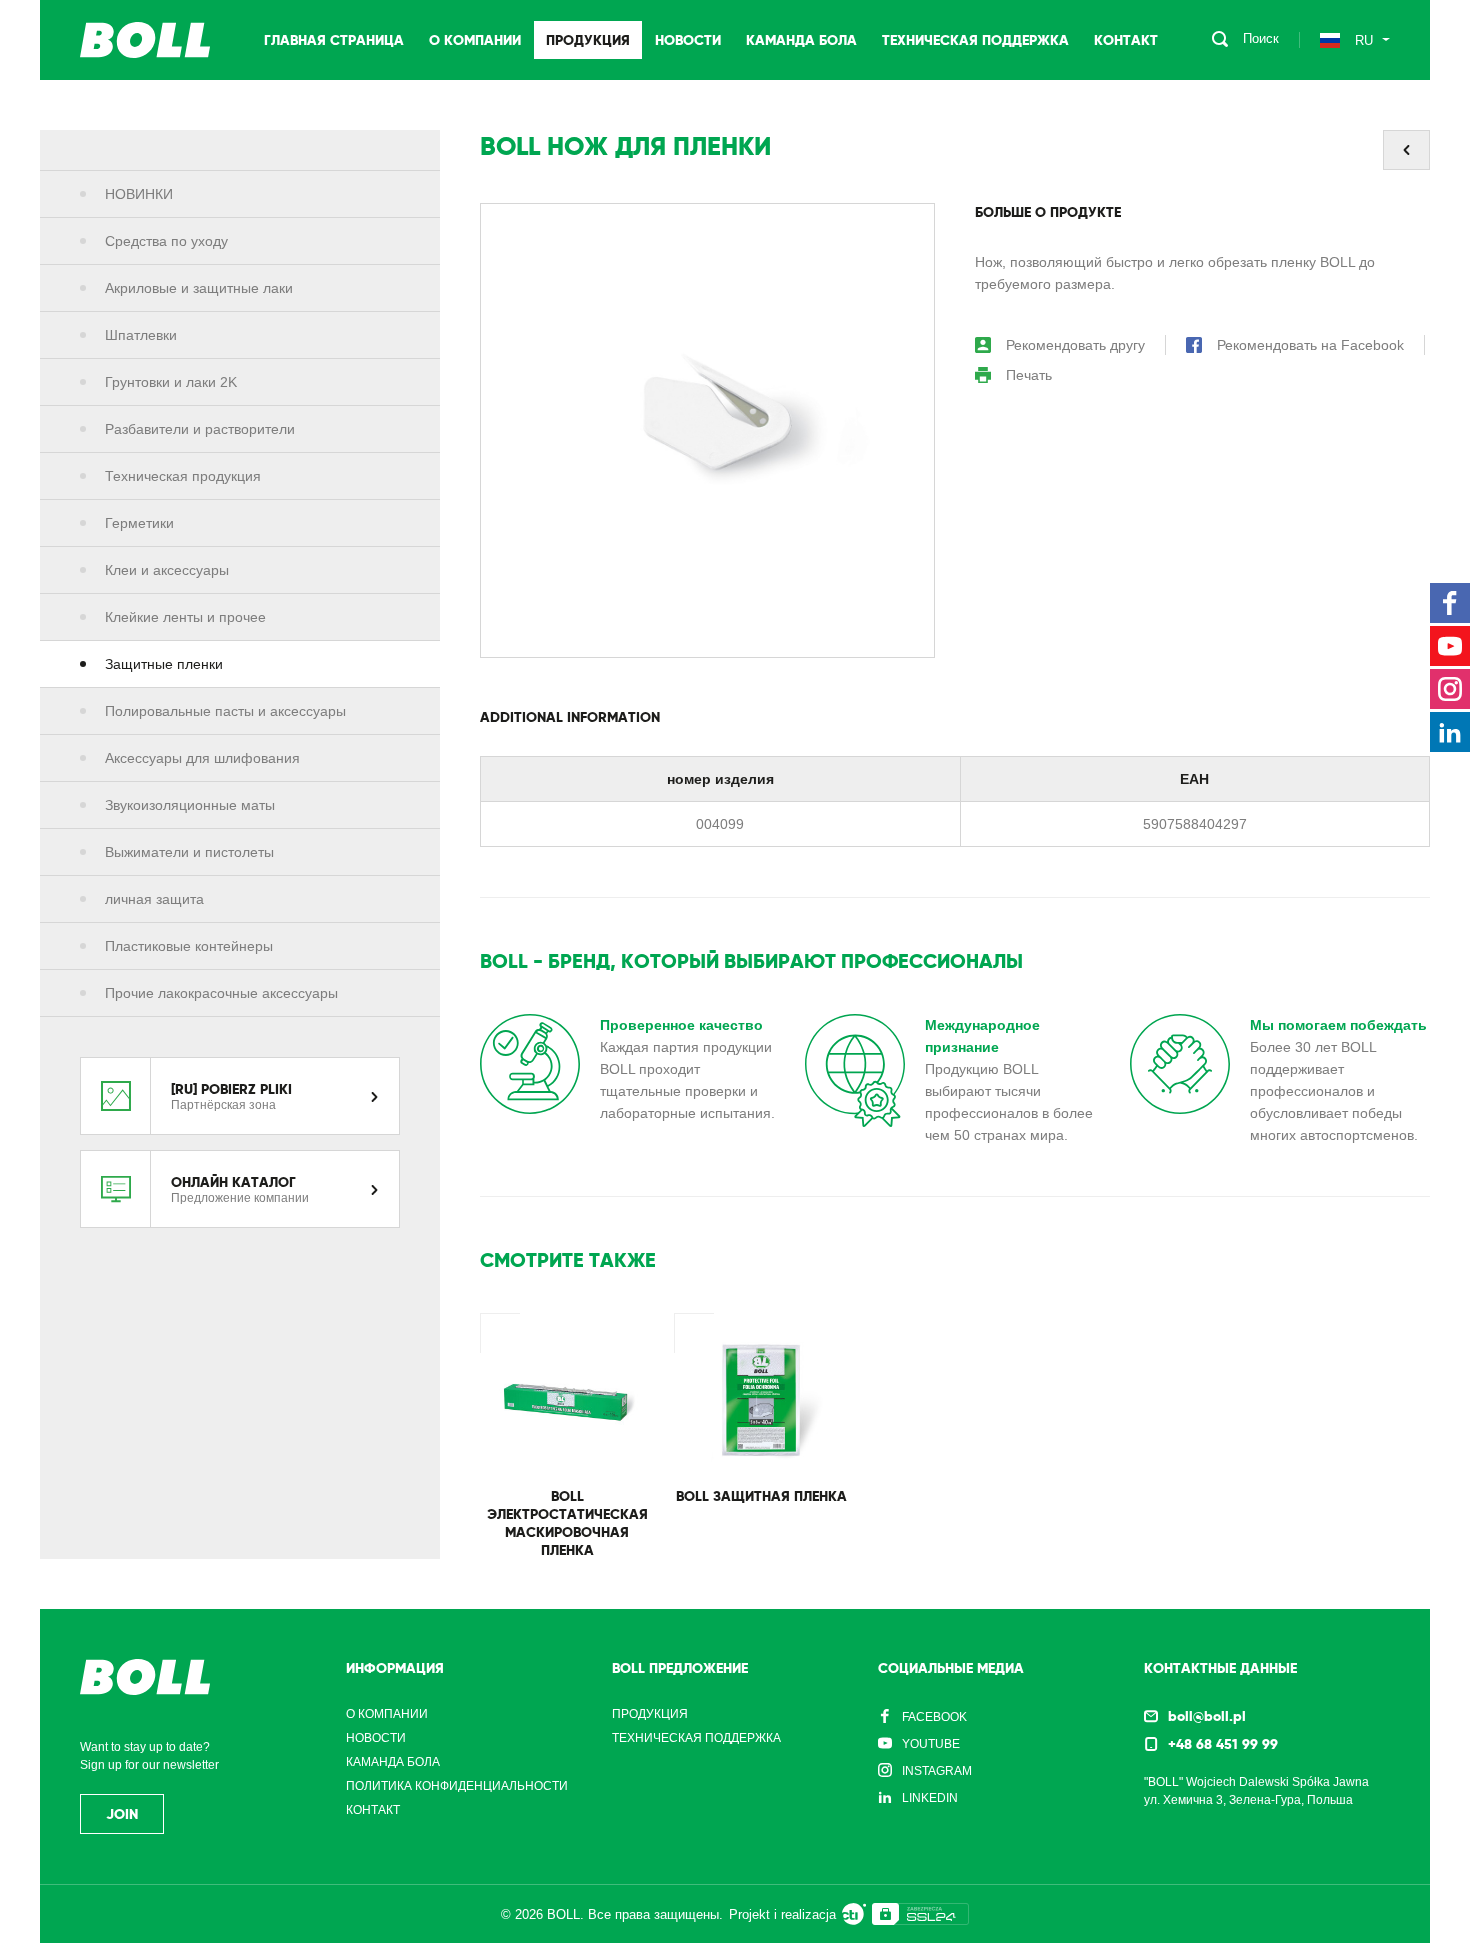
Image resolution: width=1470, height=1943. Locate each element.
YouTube (931, 1744)
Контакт (1126, 40)
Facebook (934, 1717)
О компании (475, 40)
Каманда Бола (801, 40)
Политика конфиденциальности (457, 1786)
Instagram (937, 1771)
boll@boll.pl (1207, 1716)
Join (122, 1814)
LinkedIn (930, 1798)
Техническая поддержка (975, 40)
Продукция (588, 40)
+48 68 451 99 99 (1223, 1744)
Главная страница (334, 40)
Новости (688, 40)
